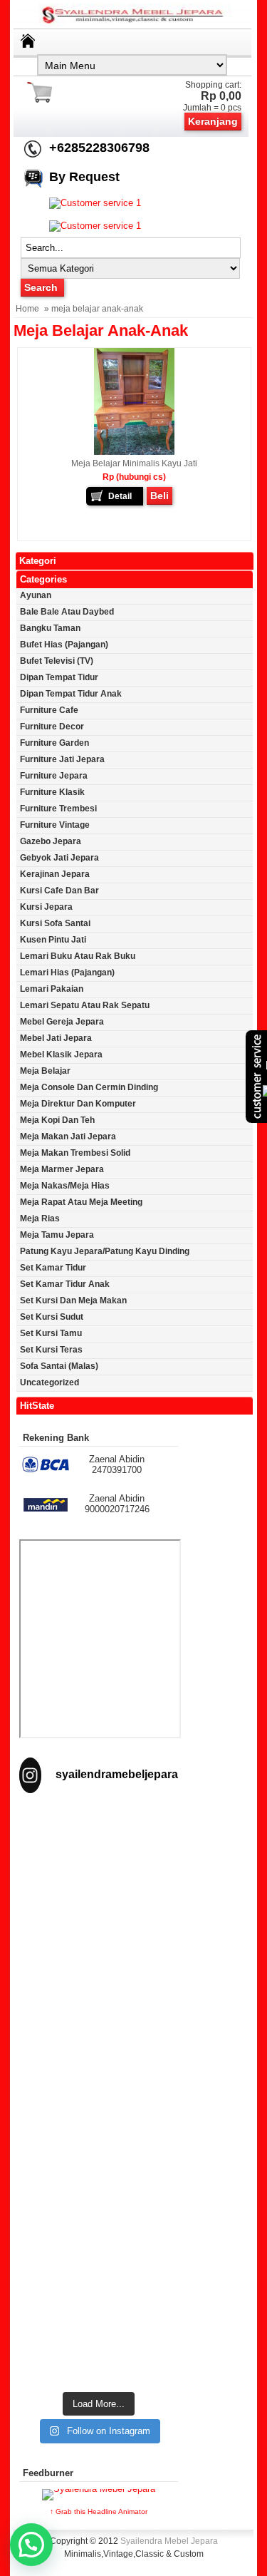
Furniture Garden (54, 743)
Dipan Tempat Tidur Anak (71, 694)
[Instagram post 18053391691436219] (99, 1950)
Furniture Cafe (49, 710)
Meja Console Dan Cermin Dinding (89, 1087)
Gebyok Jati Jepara (59, 858)
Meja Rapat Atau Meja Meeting (81, 1202)
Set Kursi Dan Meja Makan (73, 1300)
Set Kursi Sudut (52, 1317)
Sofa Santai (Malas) (59, 1366)
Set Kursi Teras (51, 1350)
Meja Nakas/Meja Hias (65, 1186)
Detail (120, 496)
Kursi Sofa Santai (55, 923)
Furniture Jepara (54, 776)
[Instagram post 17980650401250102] (99, 2047)
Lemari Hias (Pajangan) (67, 973)
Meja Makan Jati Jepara (68, 1136)
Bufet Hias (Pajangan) (64, 645)
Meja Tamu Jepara (57, 1235)
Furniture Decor (52, 727)
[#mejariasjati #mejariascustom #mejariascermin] (99, 2143)
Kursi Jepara (46, 907)
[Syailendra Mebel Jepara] (134, 23)
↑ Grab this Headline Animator (99, 2511)
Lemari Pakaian (52, 989)
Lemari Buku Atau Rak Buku (78, 956)
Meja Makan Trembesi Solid (75, 1153)
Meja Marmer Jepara (62, 1169)
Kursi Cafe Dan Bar (59, 891)
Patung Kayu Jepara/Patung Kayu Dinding (105, 1251)
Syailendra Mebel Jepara (169, 2541)
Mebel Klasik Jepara (61, 1054)
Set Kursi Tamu (51, 1333)
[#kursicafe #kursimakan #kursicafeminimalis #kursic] (99, 2335)
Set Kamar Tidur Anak (65, 1284)
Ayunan (36, 595)
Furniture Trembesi (58, 809)
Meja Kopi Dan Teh (57, 1120)
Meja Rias (40, 1218)
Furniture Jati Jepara (62, 759)
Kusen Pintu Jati (53, 940)
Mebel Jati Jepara (56, 1038)
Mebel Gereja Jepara (62, 1022)
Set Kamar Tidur (53, 1268)
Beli (159, 496)
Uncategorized (49, 1382)
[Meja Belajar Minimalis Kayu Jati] (134, 452)
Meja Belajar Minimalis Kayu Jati (134, 463)
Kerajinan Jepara (55, 874)
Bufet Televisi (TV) (57, 661)
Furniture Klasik (52, 792)
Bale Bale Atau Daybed (67, 612)
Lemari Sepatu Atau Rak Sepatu (85, 1005)
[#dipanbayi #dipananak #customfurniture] (99, 1855)
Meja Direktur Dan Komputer (78, 1104)
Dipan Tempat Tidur (59, 677)
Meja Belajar (45, 1071)
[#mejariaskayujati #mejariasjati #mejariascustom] (99, 2239)
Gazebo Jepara (51, 841)
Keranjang (213, 121)
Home (27, 309)
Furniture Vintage (55, 825)
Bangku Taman (50, 628)
